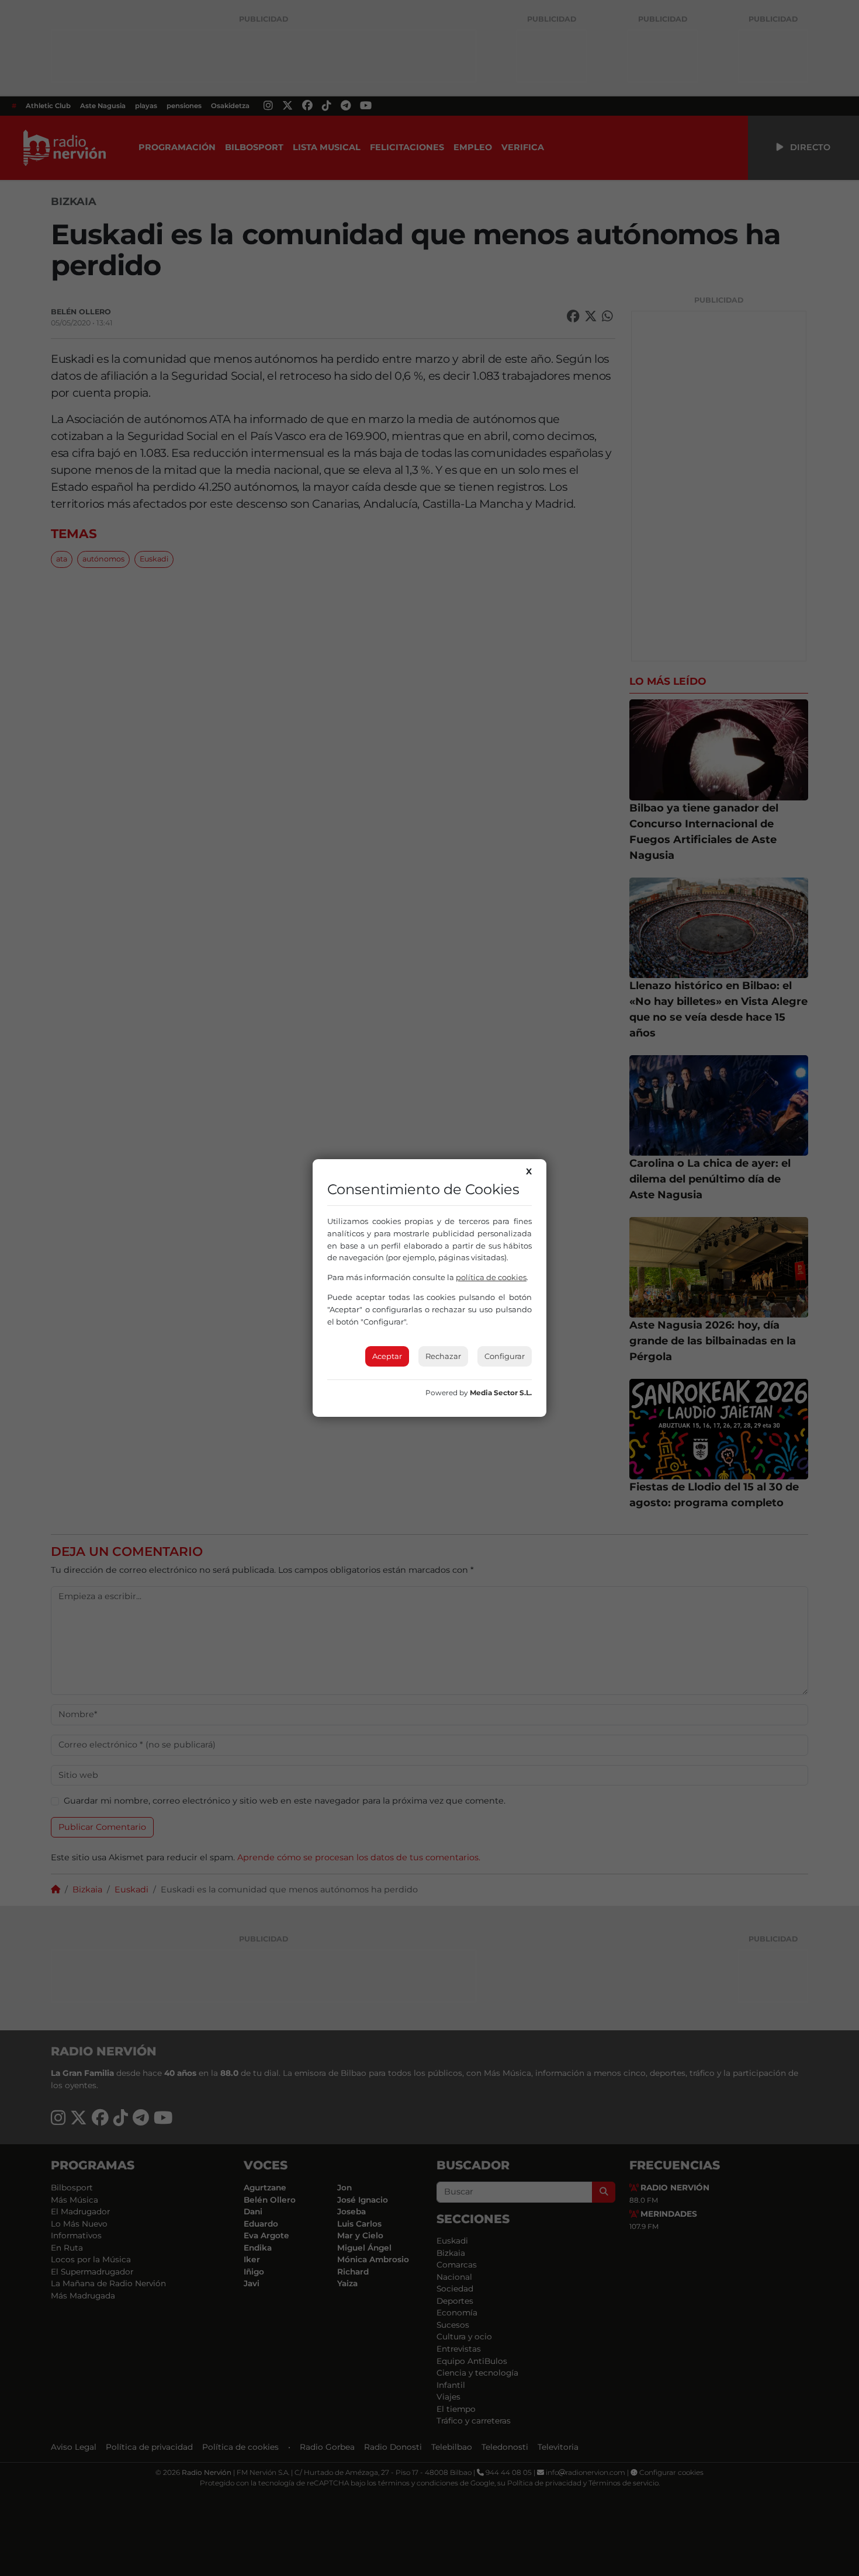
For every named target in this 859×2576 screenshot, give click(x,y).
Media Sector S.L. (501, 1393)
